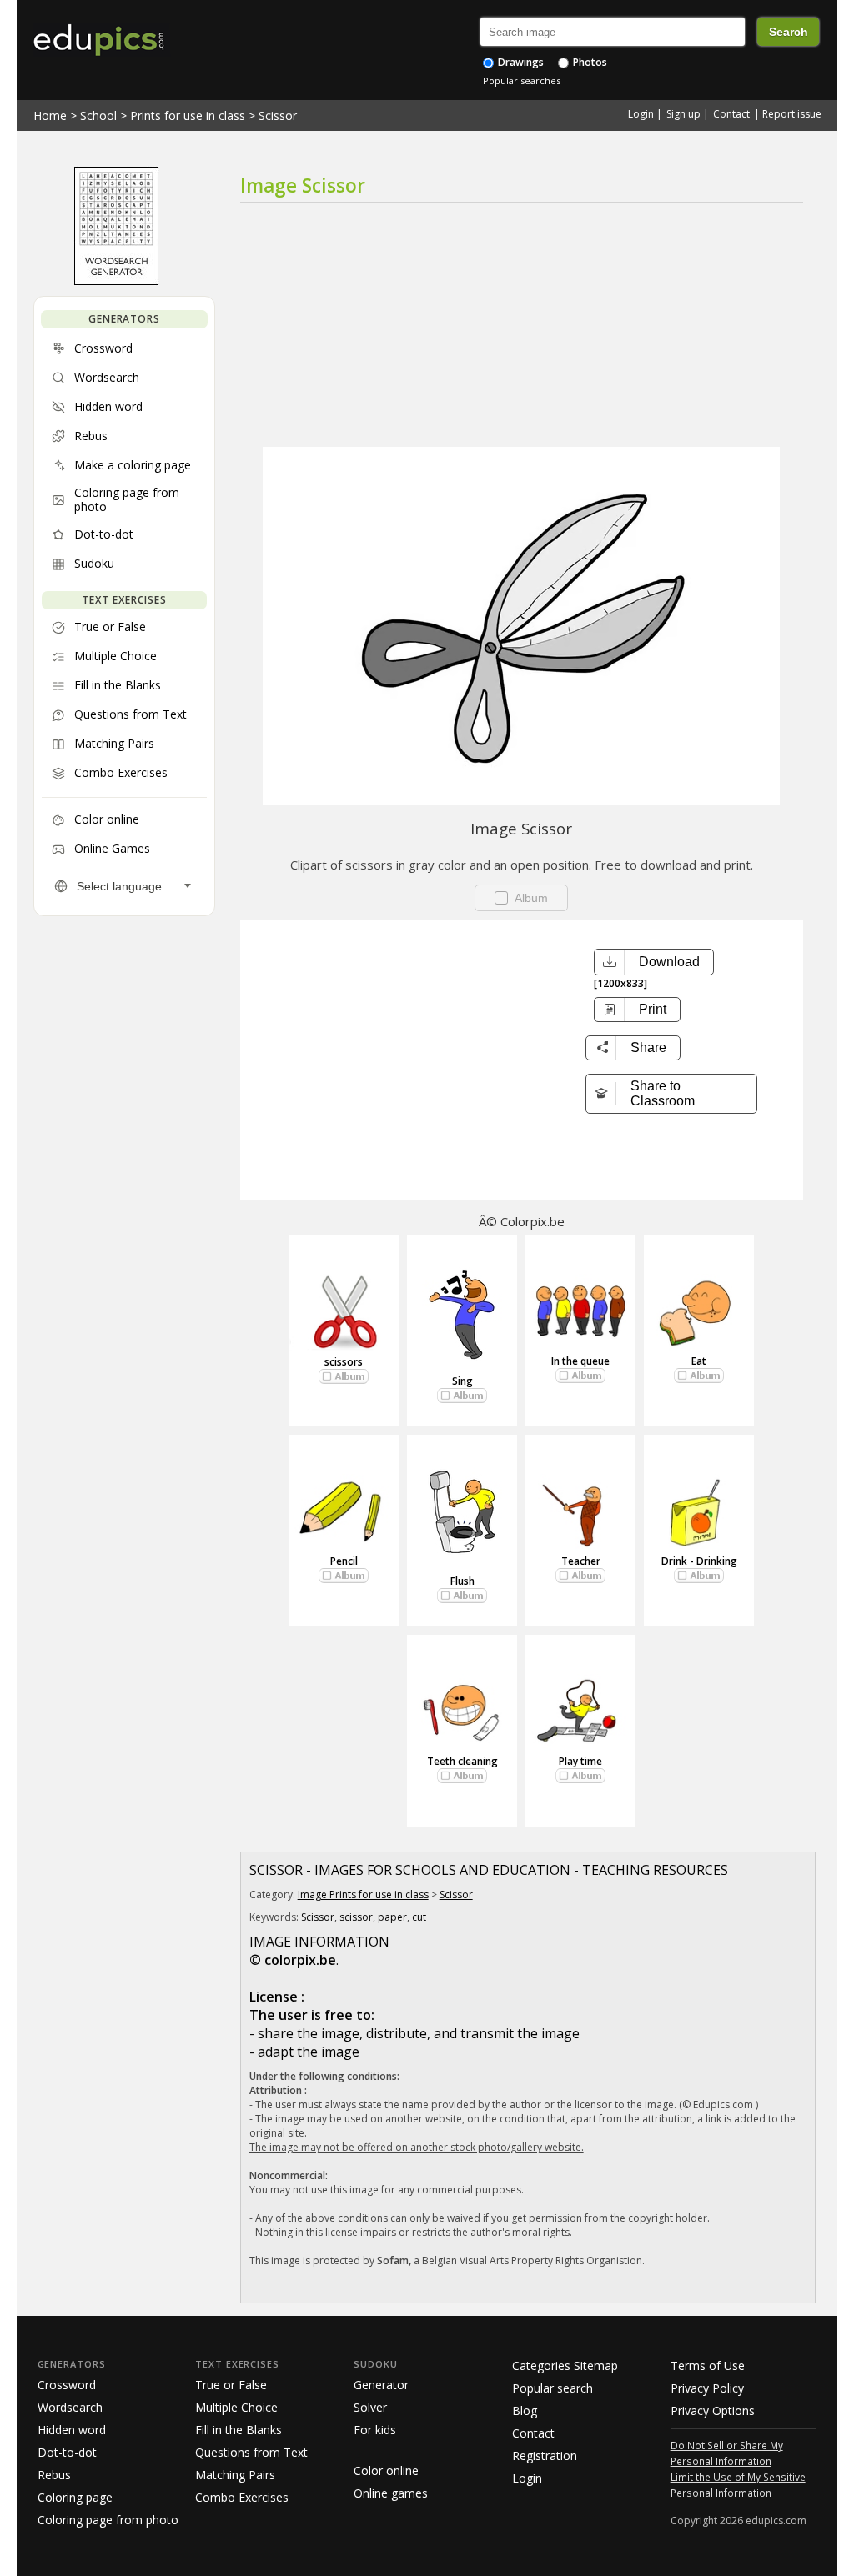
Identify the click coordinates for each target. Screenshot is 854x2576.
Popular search (553, 2388)
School (98, 115)
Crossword (67, 2385)
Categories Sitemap (565, 2366)
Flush (462, 1581)
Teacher (581, 1561)
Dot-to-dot (67, 2452)
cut (419, 1917)
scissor (356, 1917)
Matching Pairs (235, 2475)
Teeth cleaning (462, 1761)
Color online (386, 2471)
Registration (545, 2456)
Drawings (520, 62)
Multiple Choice (236, 2407)
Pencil (344, 1561)
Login (641, 114)
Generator (381, 2385)
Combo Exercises (242, 2497)
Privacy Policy (707, 2388)
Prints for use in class (188, 115)
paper (392, 1917)
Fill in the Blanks (239, 2430)
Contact (731, 114)
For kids (375, 2430)
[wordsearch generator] (116, 281)
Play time (580, 1761)
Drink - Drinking (699, 1561)
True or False (231, 2385)
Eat (699, 1361)
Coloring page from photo (108, 2520)
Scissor (278, 115)
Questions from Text (251, 2452)
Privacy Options (713, 2411)
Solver (370, 2407)
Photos (589, 62)
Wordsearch (70, 2407)
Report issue (792, 114)
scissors (344, 1362)
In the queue (580, 1361)
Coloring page (75, 2497)
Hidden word (72, 2430)
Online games (391, 2493)
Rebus (54, 2475)
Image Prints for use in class (363, 1894)
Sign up (683, 114)
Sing (462, 1381)
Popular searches (522, 80)
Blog (525, 2411)
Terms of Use (708, 2366)
